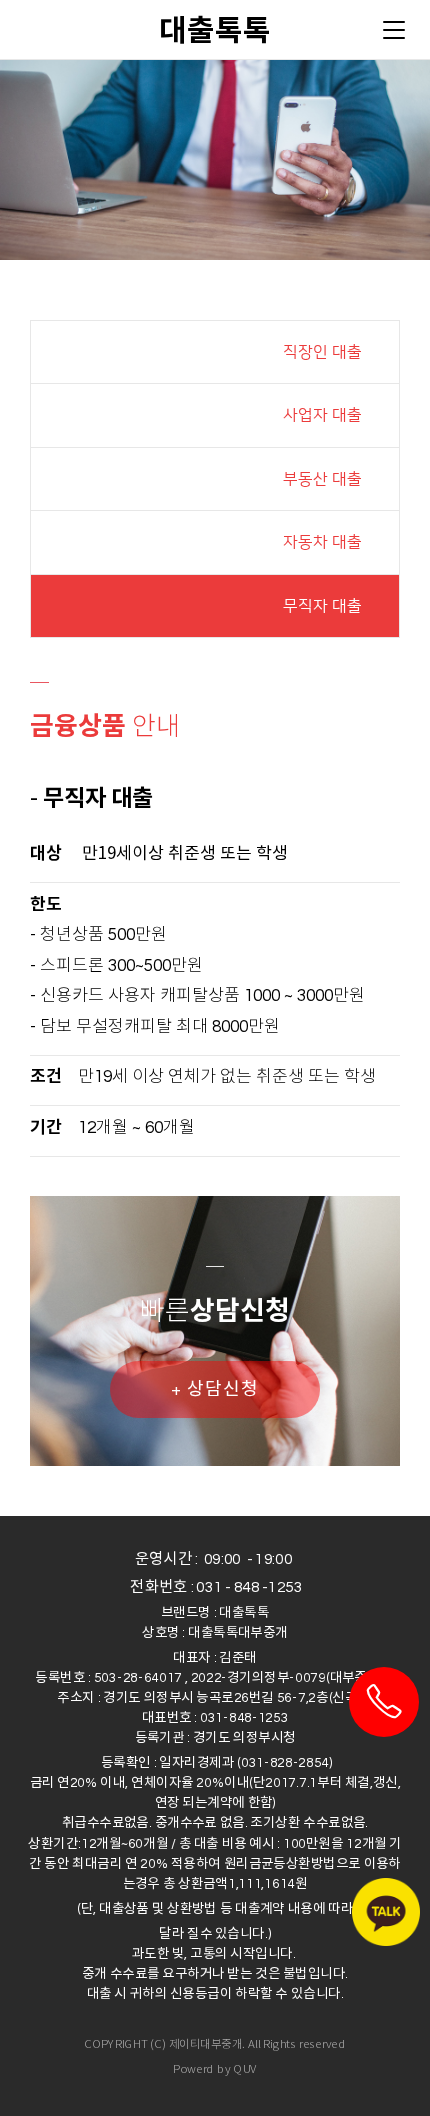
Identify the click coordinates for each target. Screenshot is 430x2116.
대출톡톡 (215, 29)
